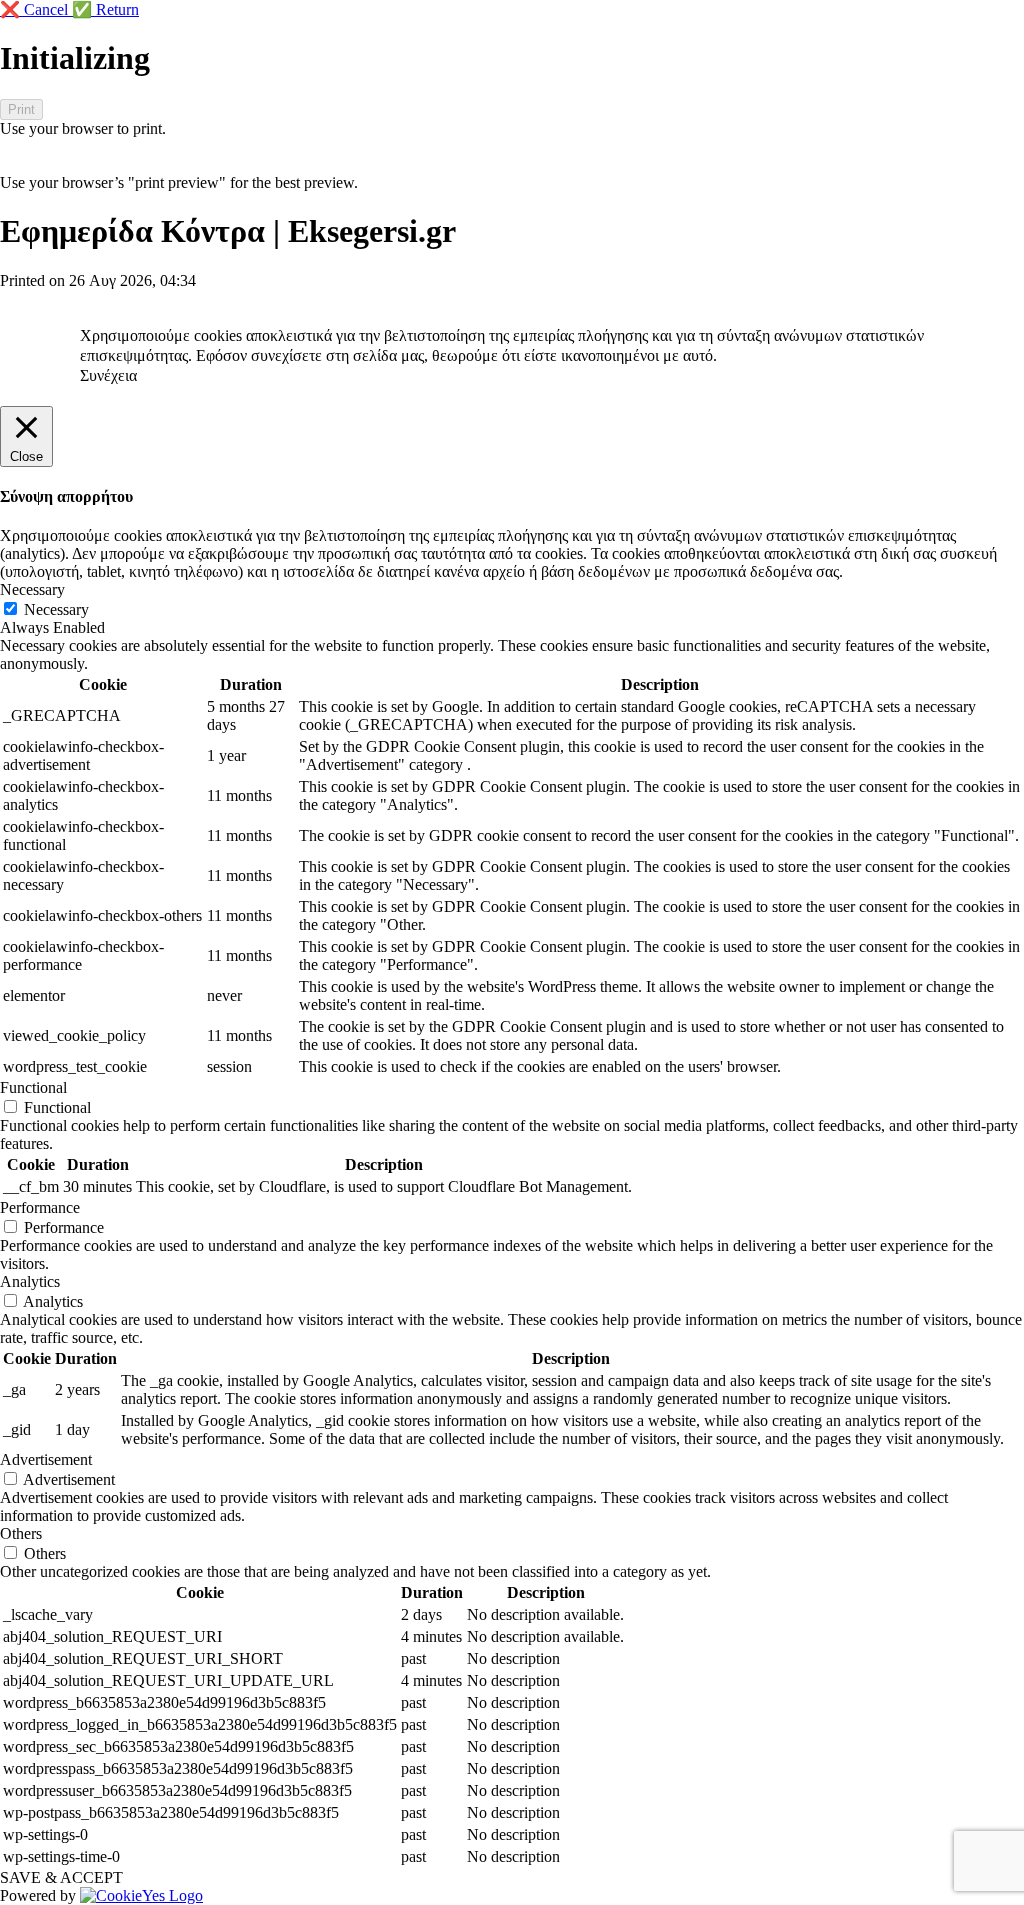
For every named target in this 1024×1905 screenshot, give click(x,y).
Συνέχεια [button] (108, 375)
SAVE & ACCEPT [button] (61, 1877)
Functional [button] (33, 1087)
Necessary (56, 609)
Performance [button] (40, 1207)
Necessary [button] (32, 589)
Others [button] (21, 1533)
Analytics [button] (30, 1281)
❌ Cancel (36, 9)
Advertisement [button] (46, 1459)
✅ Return (105, 9)
